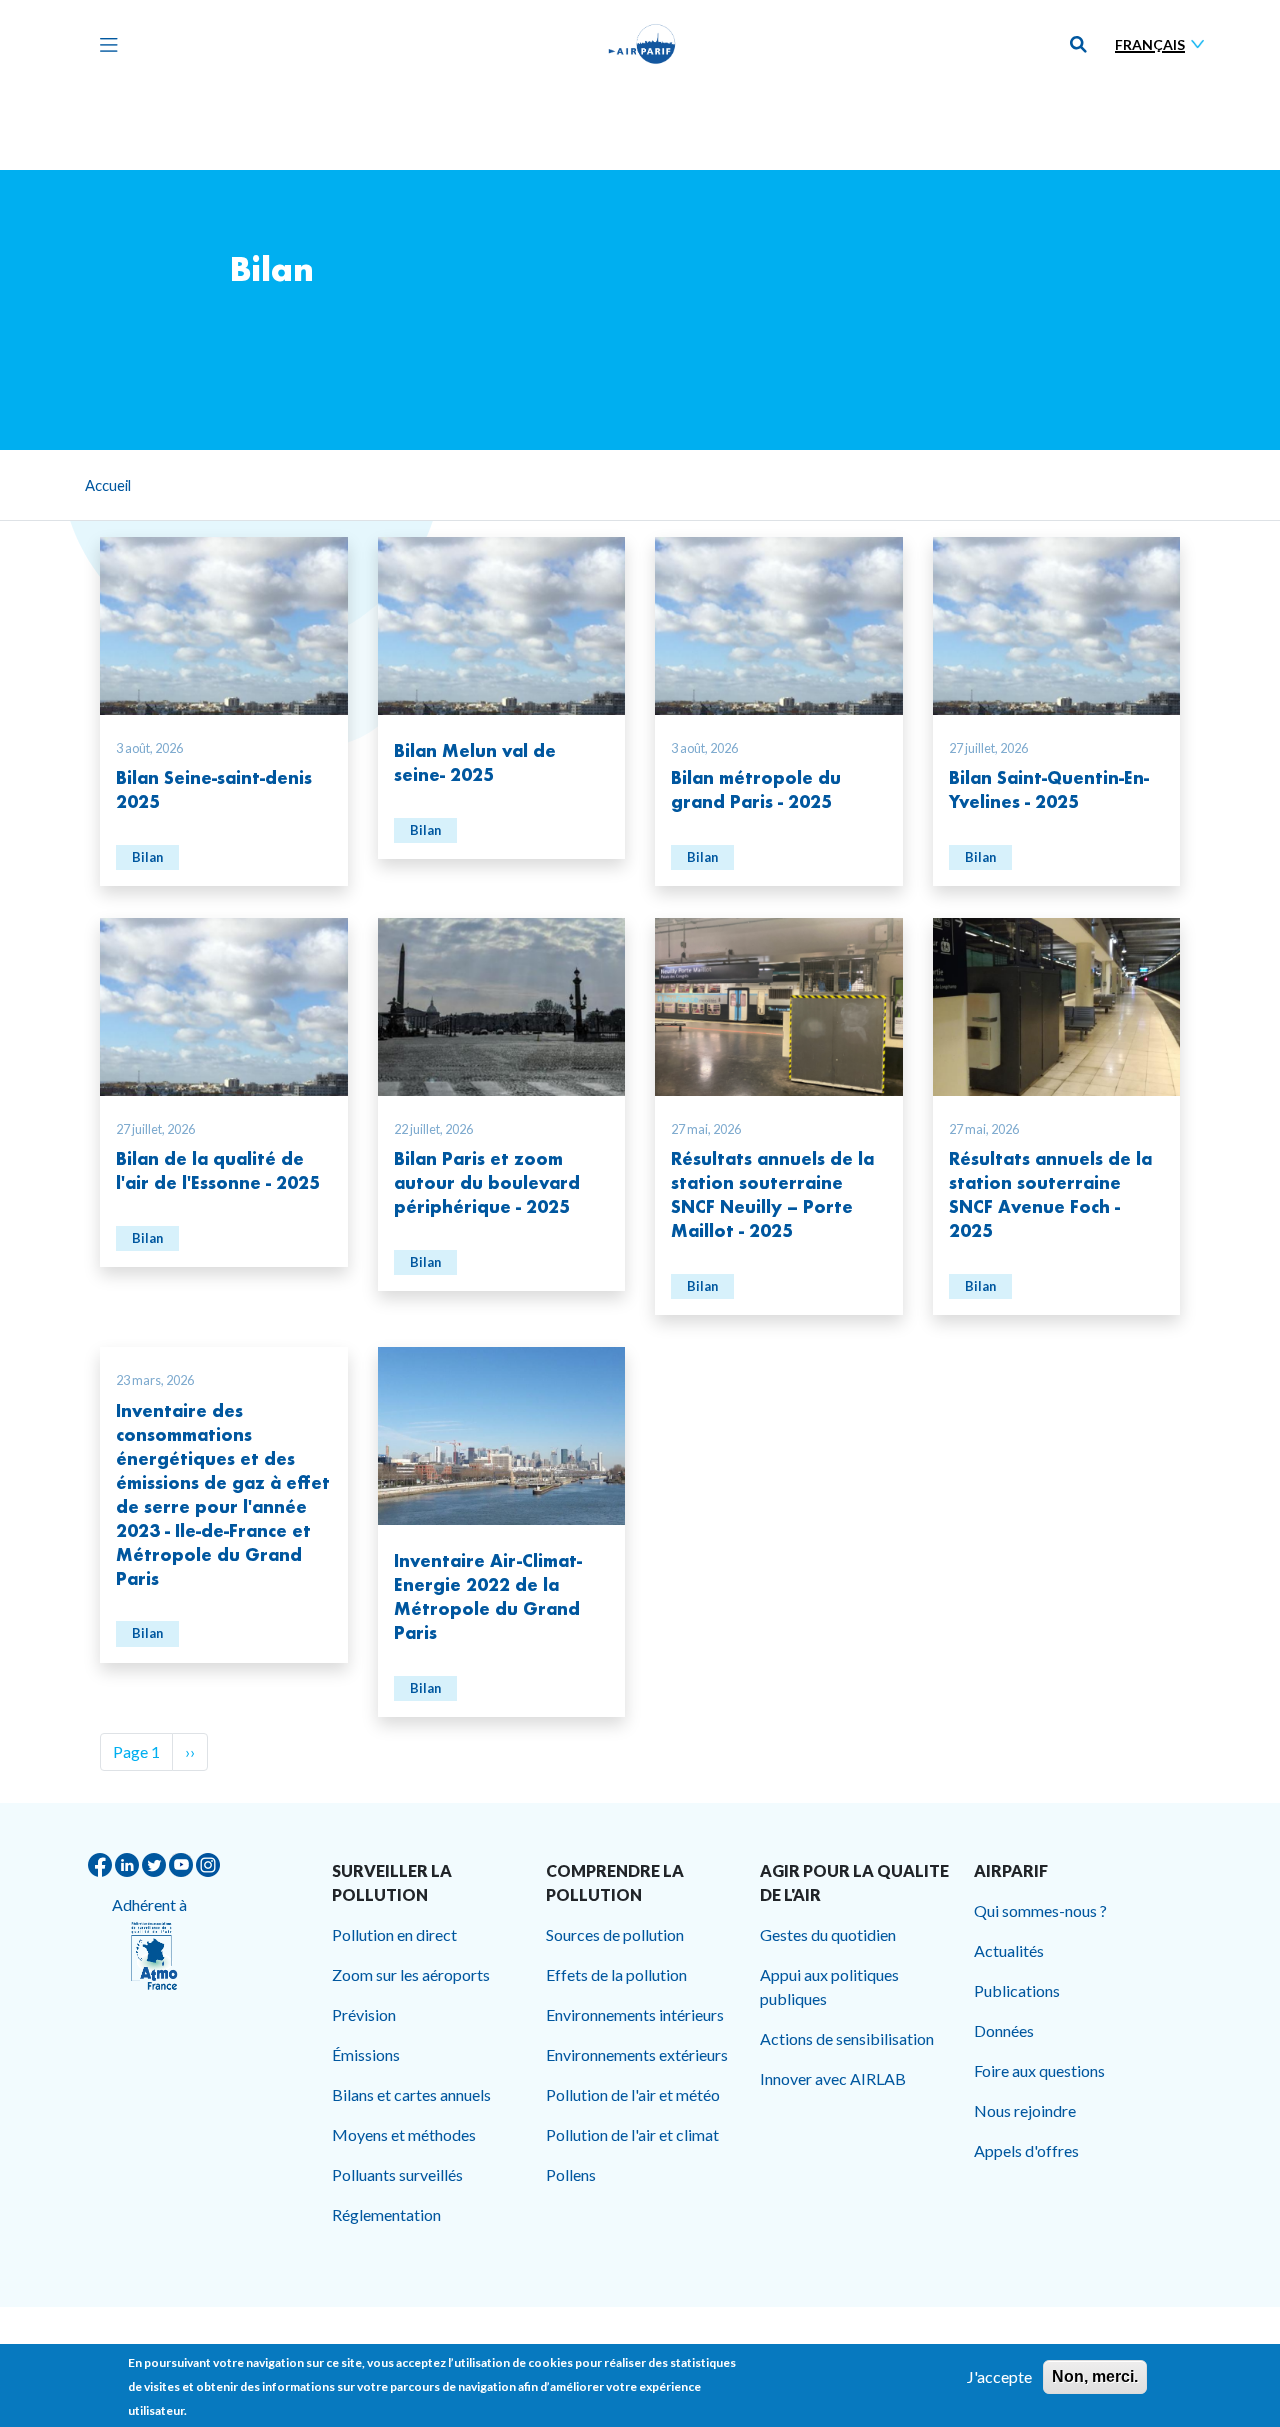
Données (1004, 2030)
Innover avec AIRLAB (833, 2078)
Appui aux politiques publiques (829, 1986)
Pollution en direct (394, 1934)
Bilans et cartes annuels (411, 2094)
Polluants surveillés (397, 2174)
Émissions (366, 2054)
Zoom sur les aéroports (411, 1974)
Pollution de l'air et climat (632, 2134)
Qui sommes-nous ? (1040, 1910)
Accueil (108, 485)
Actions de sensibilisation (847, 2038)
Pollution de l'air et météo (633, 2094)
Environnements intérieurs (635, 2014)
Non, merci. (1095, 2376)
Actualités (1009, 1950)
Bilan (147, 857)
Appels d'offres (1026, 2150)
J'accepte (999, 2376)
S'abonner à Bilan (108, 1795)
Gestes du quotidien (828, 1934)
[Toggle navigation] (104, 44)
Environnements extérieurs (637, 2054)
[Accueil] (642, 44)
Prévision (364, 2014)
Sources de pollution (615, 1934)
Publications (1017, 1990)
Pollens (571, 2174)
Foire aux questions (1039, 2070)
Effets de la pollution (616, 1974)
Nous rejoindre (1025, 2110)
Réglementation (386, 2214)
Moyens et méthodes (404, 2134)
